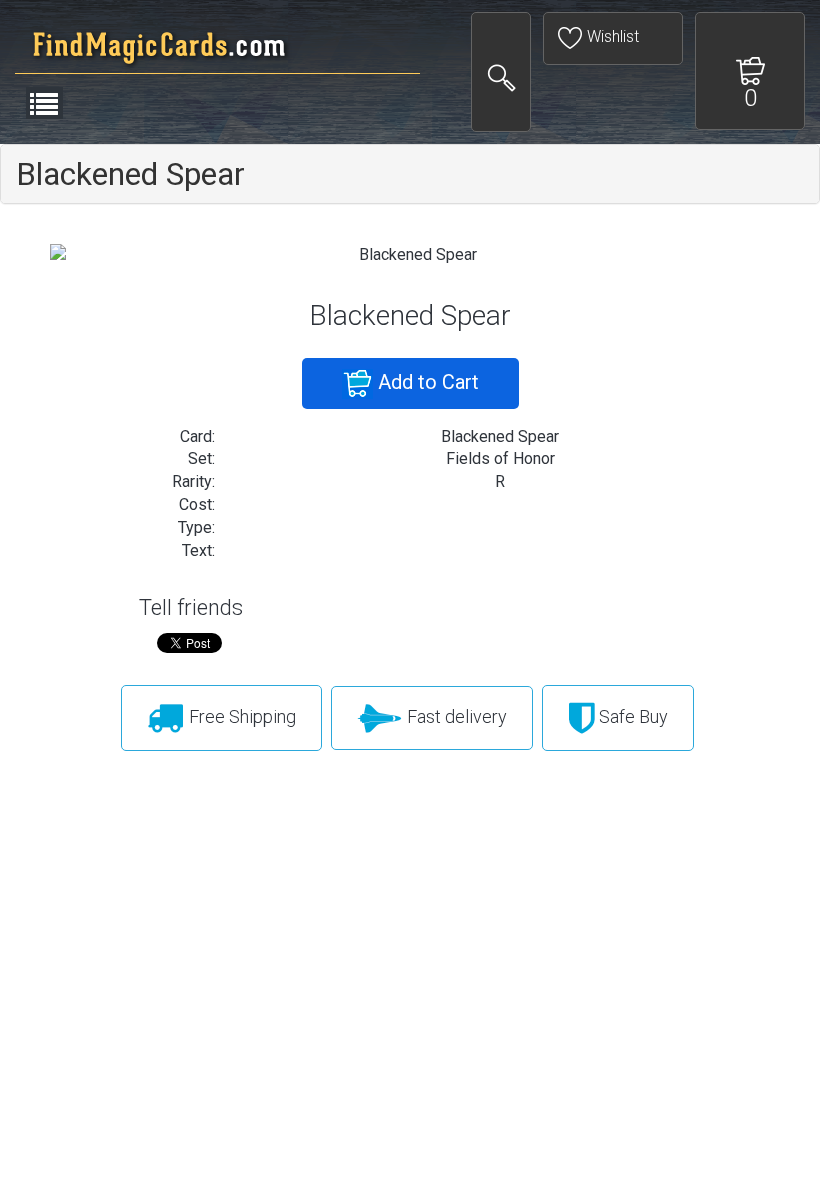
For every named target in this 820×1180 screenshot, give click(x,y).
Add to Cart (426, 382)
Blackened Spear (130, 174)
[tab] (410, 174)
